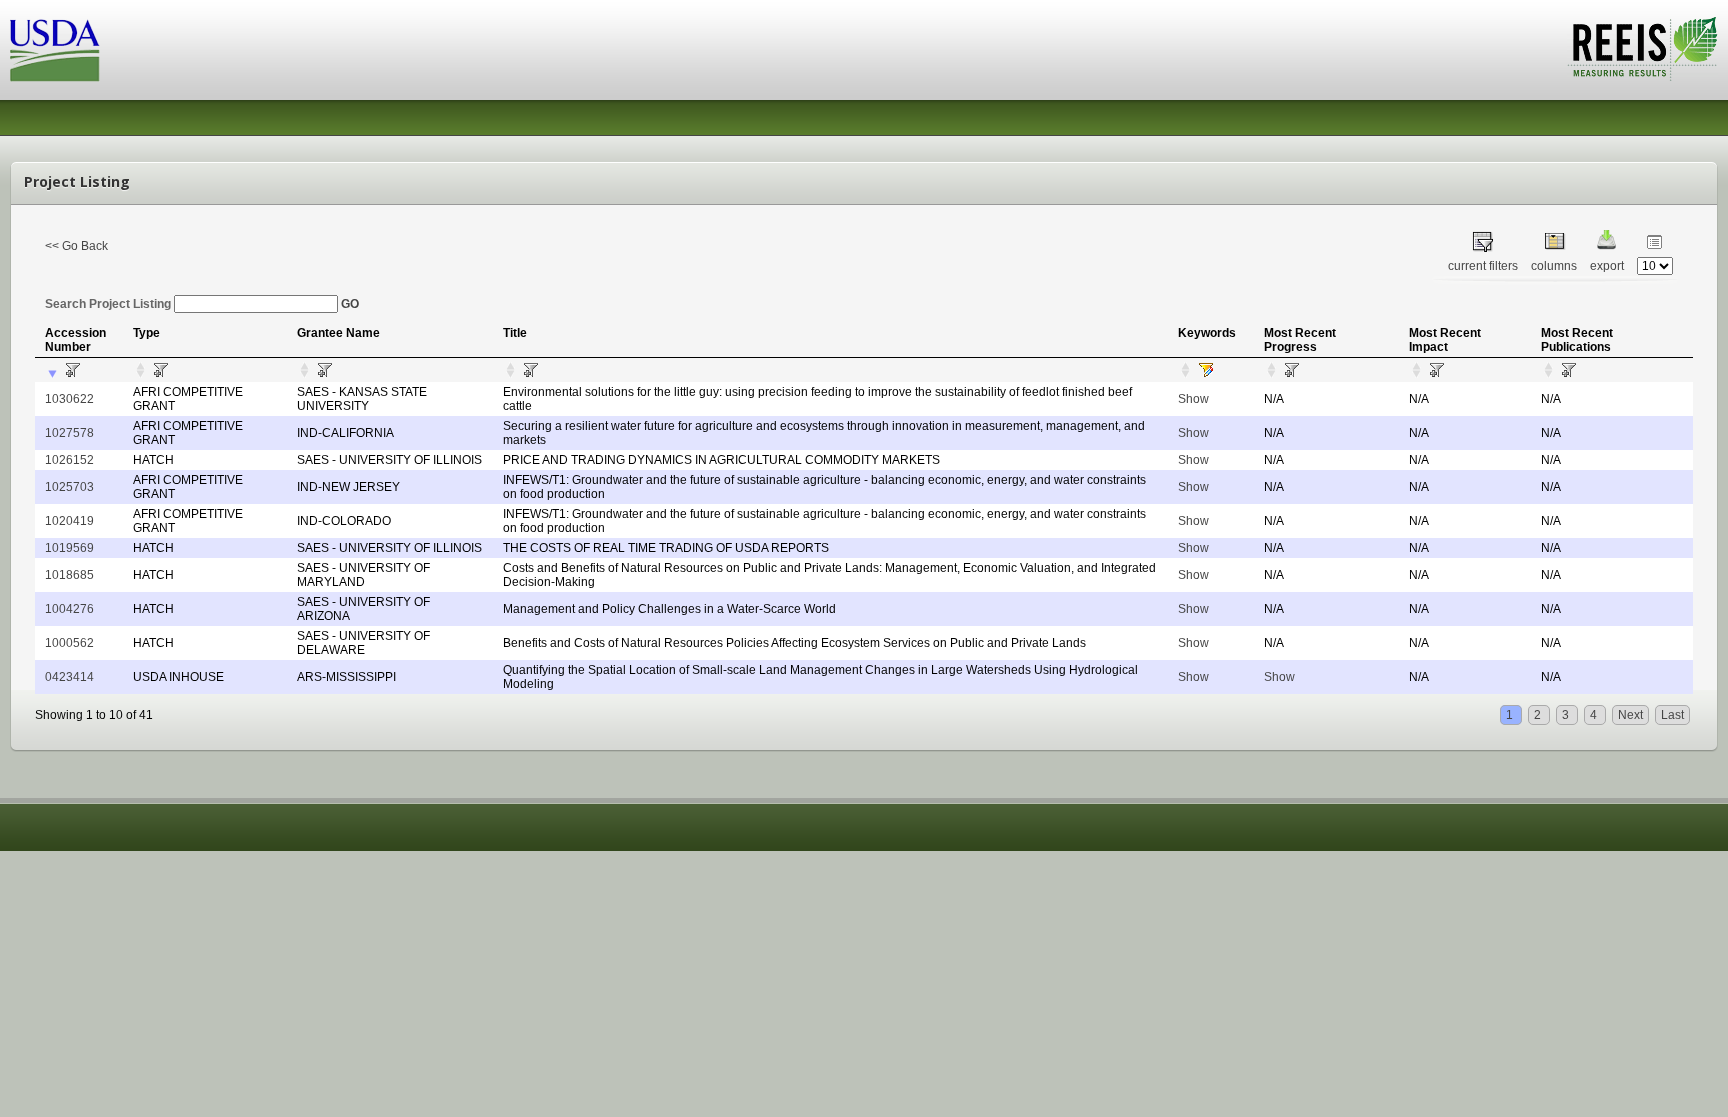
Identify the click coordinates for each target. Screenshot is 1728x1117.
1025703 (69, 487)
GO (350, 304)
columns (1554, 266)
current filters (1483, 266)
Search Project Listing (109, 304)
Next (1630, 715)
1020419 (69, 521)
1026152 (69, 460)
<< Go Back (76, 246)
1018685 (69, 575)
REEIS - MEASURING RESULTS (1642, 49)
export (1607, 266)
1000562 (69, 643)
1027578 (69, 433)
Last (1672, 715)
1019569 (69, 548)
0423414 (69, 677)
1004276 (69, 609)
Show (1193, 399)
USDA (55, 50)
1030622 (69, 399)
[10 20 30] (1655, 266)
